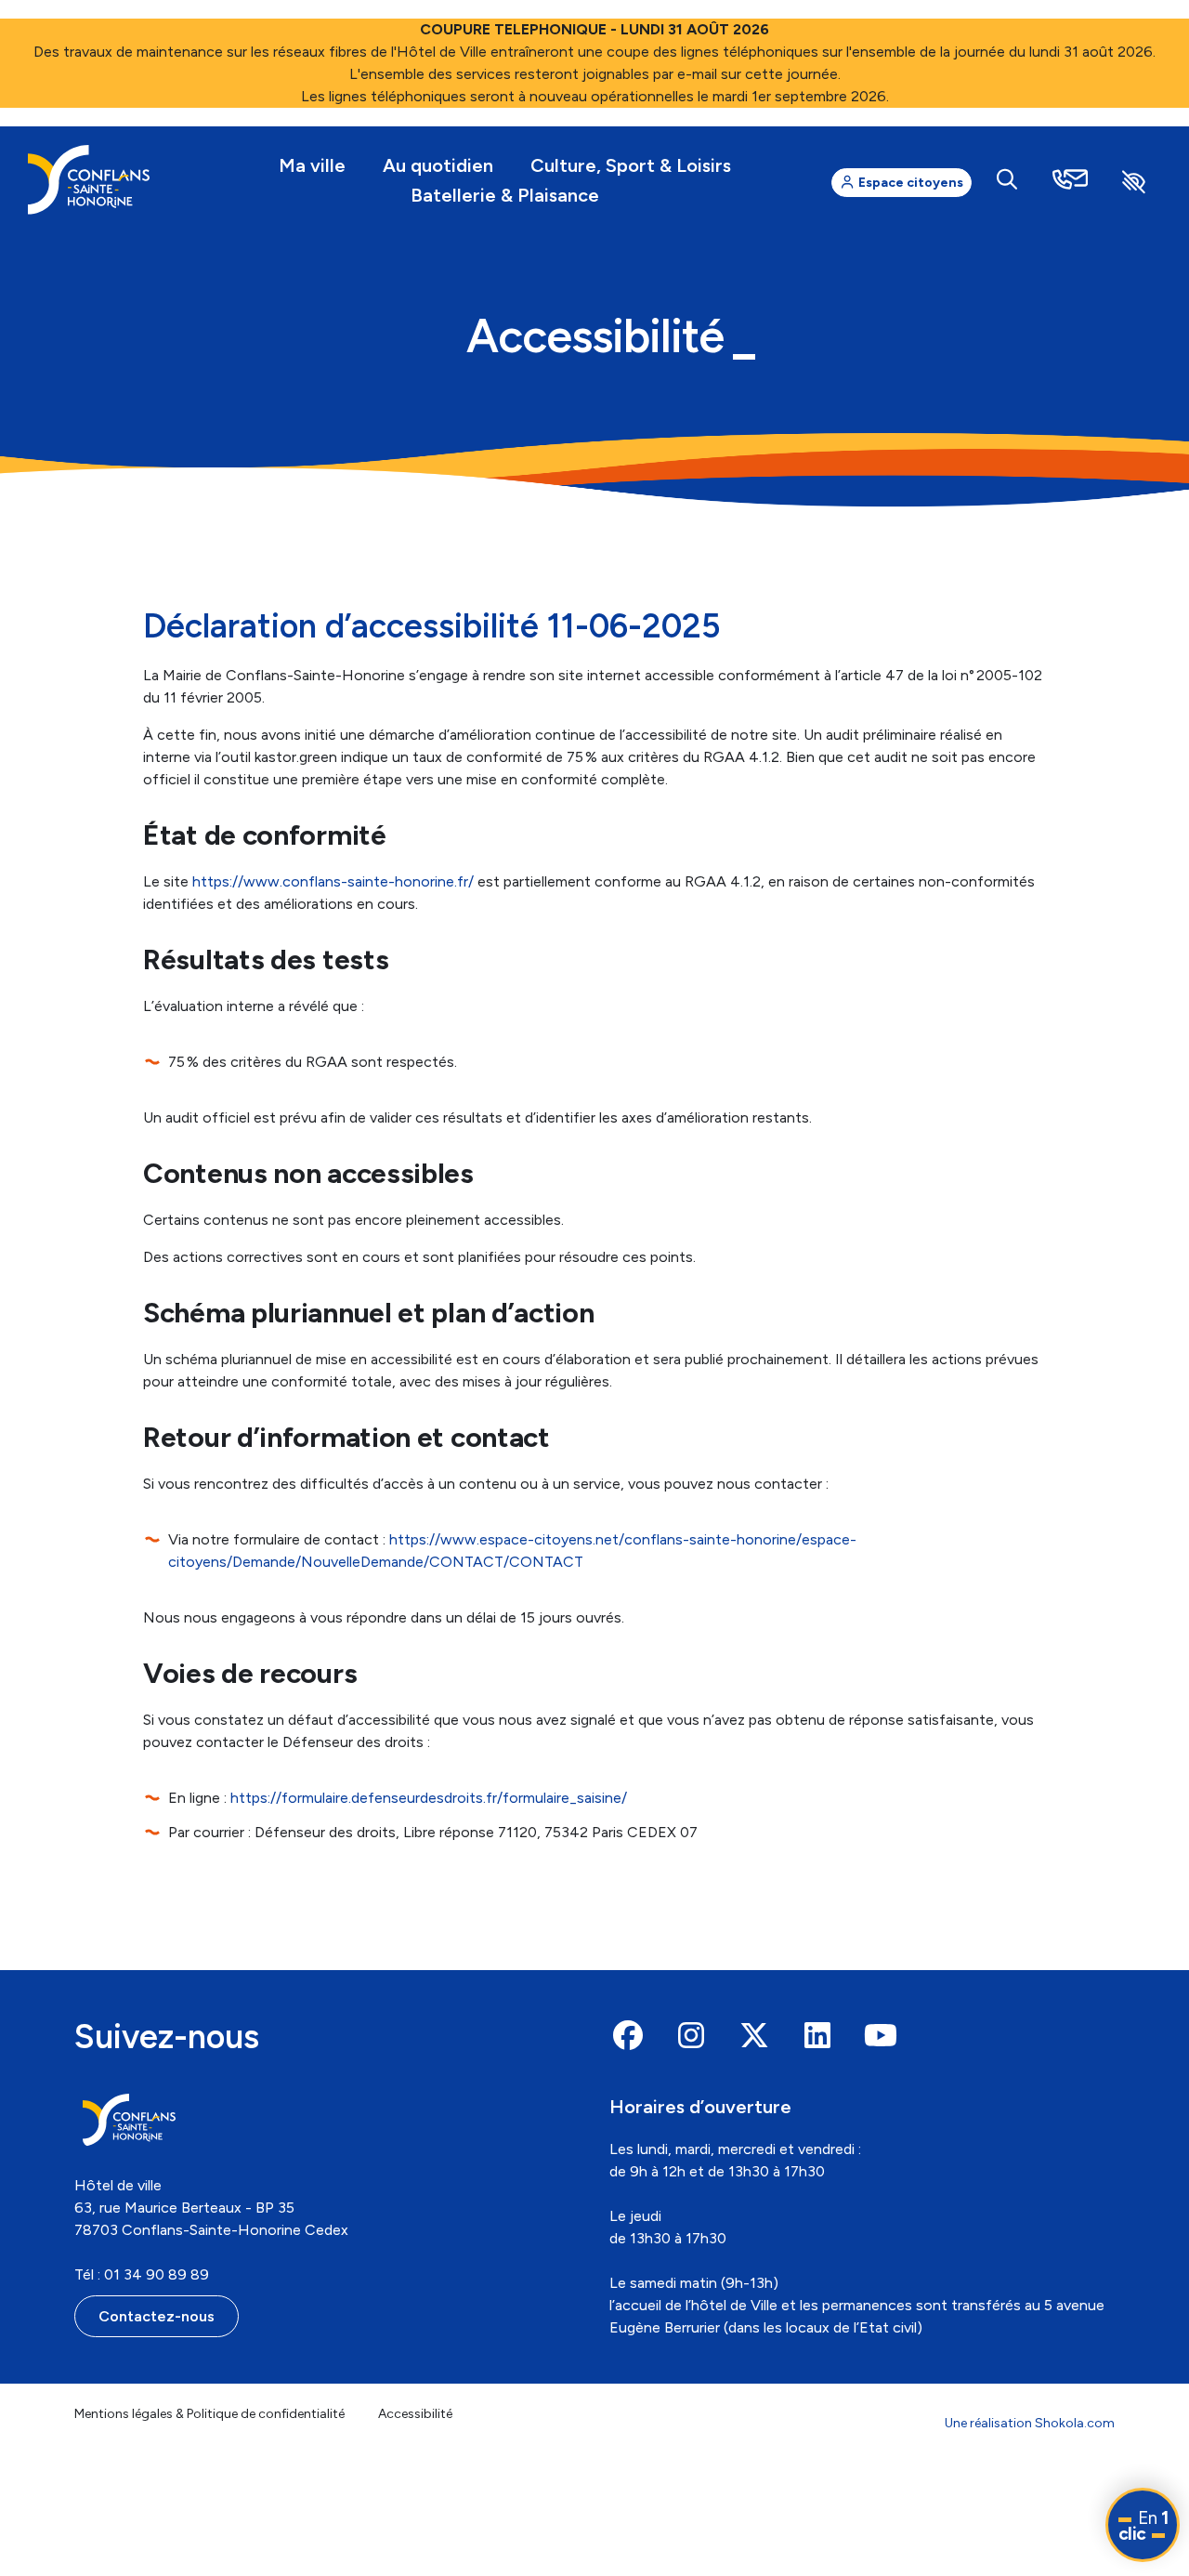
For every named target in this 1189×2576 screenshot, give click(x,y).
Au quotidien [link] (438, 165)
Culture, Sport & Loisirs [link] (631, 165)
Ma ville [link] (312, 165)
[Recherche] (1007, 180)
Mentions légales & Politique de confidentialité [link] (209, 2414)
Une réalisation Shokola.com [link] (1030, 2423)
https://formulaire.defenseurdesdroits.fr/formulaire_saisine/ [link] (429, 1798)
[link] (89, 180)
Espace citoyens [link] (909, 183)
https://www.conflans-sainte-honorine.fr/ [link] (333, 881)
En (1143, 2526)
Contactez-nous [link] (157, 2316)
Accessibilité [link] (415, 2414)
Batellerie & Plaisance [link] (505, 195)
